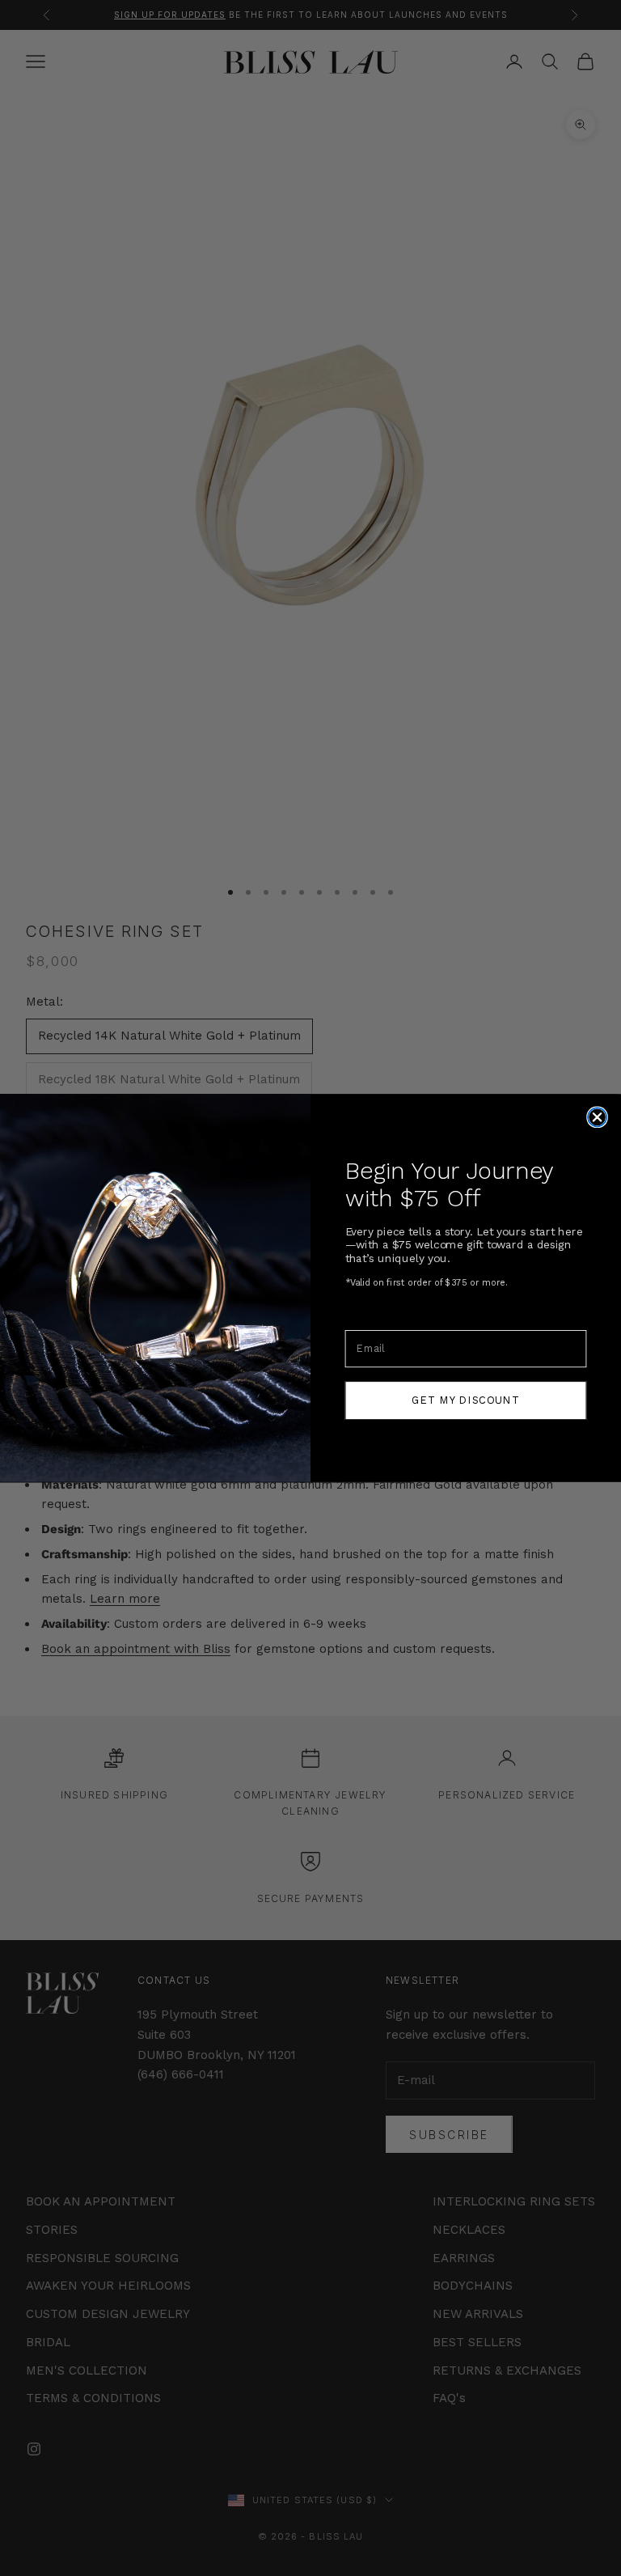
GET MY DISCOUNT (465, 1400)
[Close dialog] (597, 1117)
